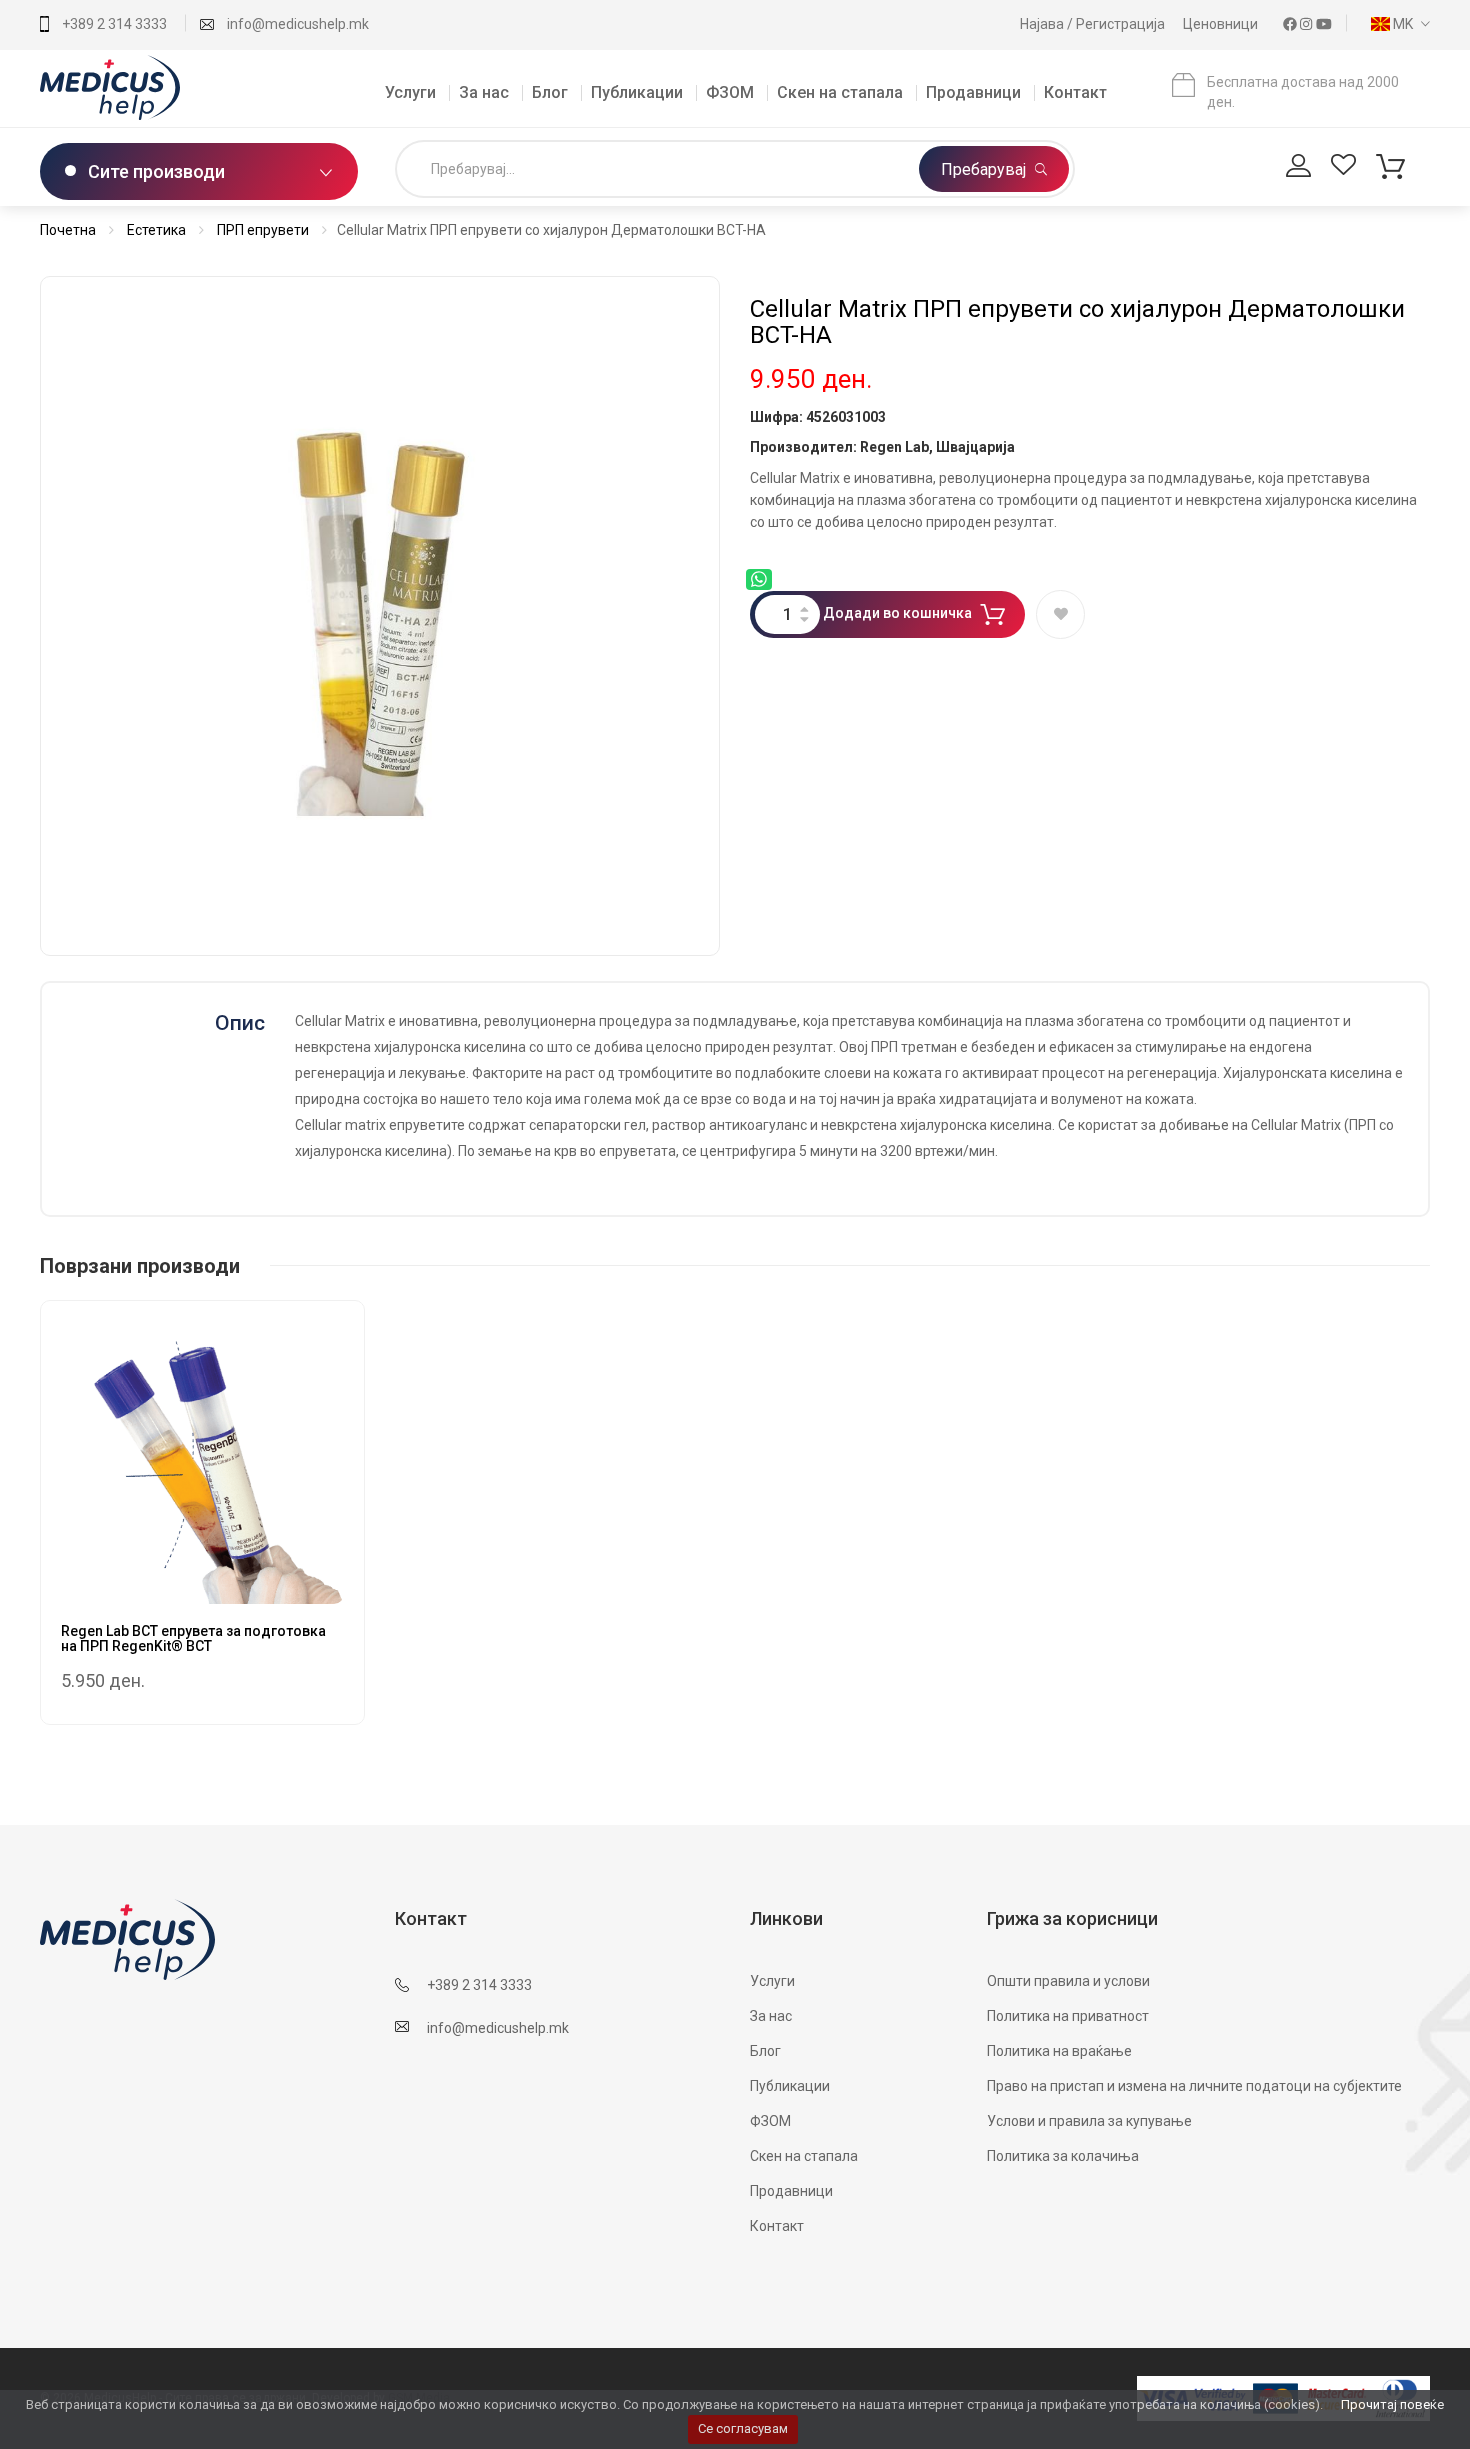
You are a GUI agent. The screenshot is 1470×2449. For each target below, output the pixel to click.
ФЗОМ (730, 92)
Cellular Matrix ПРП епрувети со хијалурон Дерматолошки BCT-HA (1077, 322)
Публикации (637, 92)
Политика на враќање (1059, 2051)
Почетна (68, 230)
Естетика (156, 230)
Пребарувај (985, 169)
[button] (1395, 24)
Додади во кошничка (897, 613)
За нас (484, 92)
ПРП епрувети (263, 230)
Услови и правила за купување (1089, 2121)
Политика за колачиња (1063, 2156)
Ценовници (1222, 24)
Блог (550, 92)
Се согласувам (743, 2428)
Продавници (973, 92)
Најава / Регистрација (1094, 24)
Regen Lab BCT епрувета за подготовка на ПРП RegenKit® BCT (193, 1638)
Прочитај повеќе (1392, 2404)
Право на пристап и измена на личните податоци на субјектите (1194, 2086)
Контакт (1075, 92)
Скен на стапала (840, 92)
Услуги (410, 92)
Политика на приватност (1068, 2016)
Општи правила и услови (1068, 1981)
